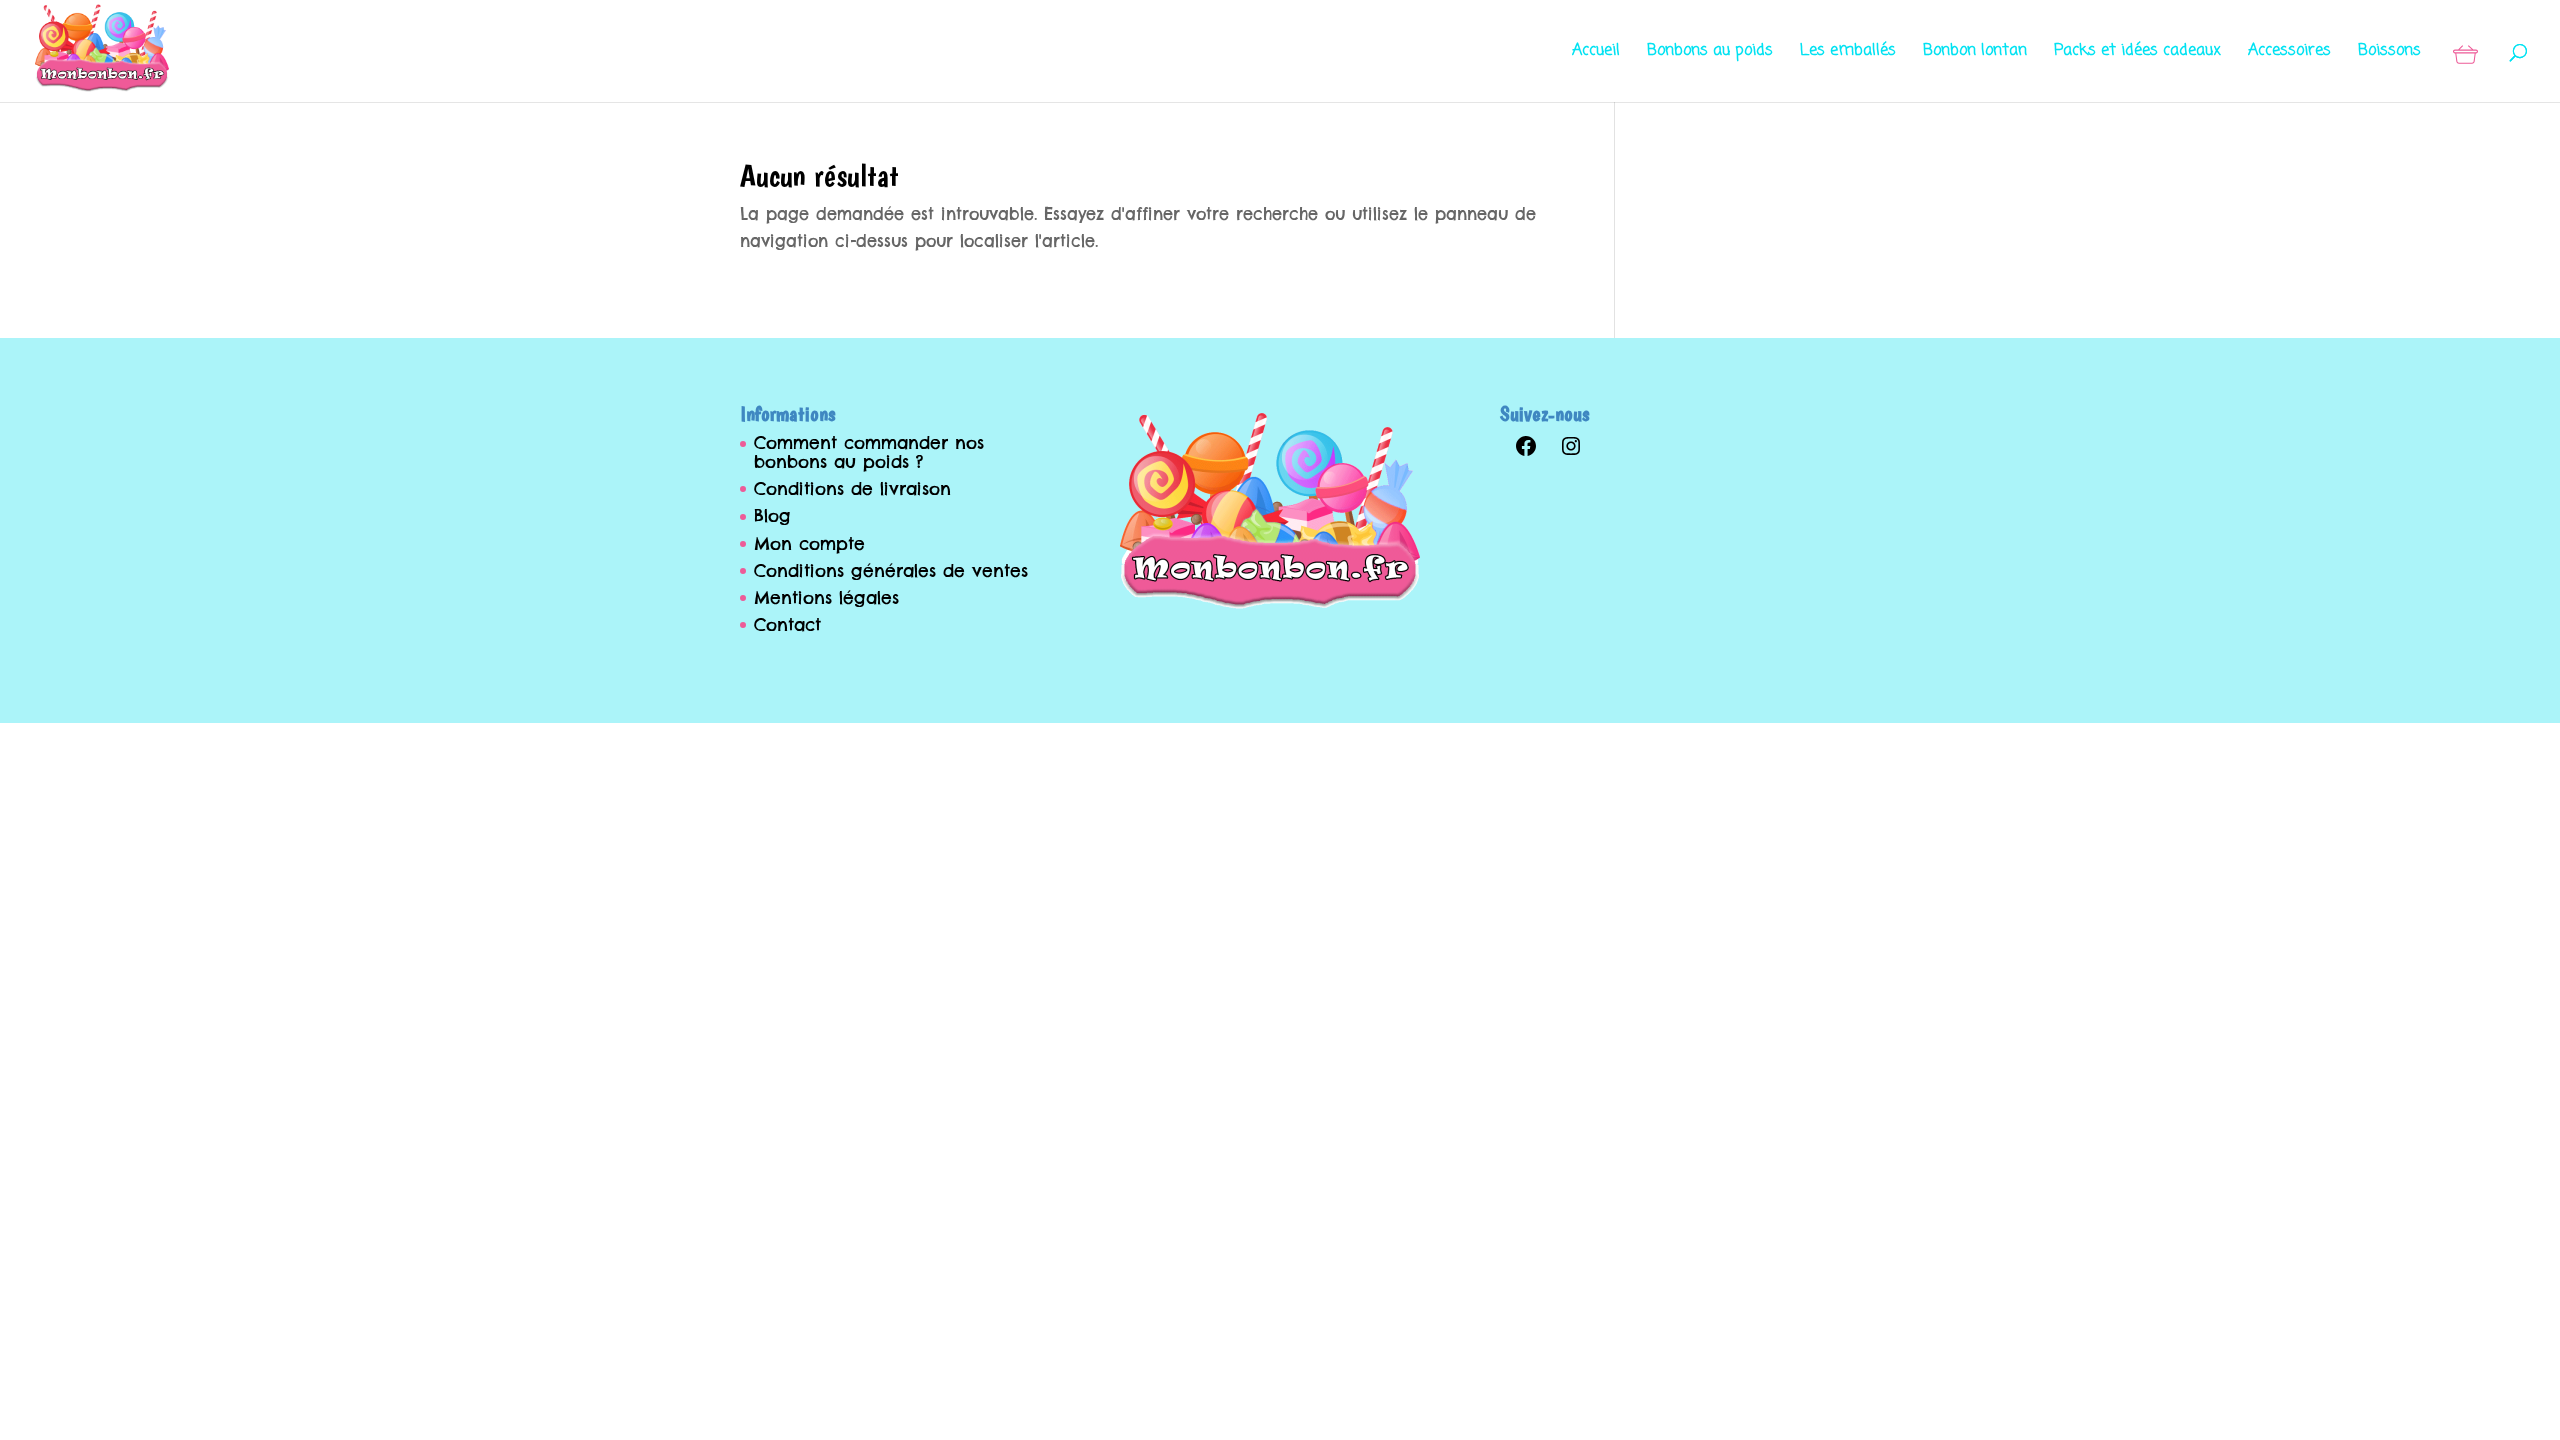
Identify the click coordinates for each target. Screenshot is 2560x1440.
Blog (772, 516)
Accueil (1596, 53)
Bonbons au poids (1710, 53)
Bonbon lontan (1975, 53)
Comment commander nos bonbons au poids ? (869, 452)
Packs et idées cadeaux (2137, 53)
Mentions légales (826, 598)
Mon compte (809, 544)
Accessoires (2289, 53)
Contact (787, 625)
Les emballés (1848, 53)
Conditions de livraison (852, 489)
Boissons (2389, 53)
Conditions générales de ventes (891, 571)
